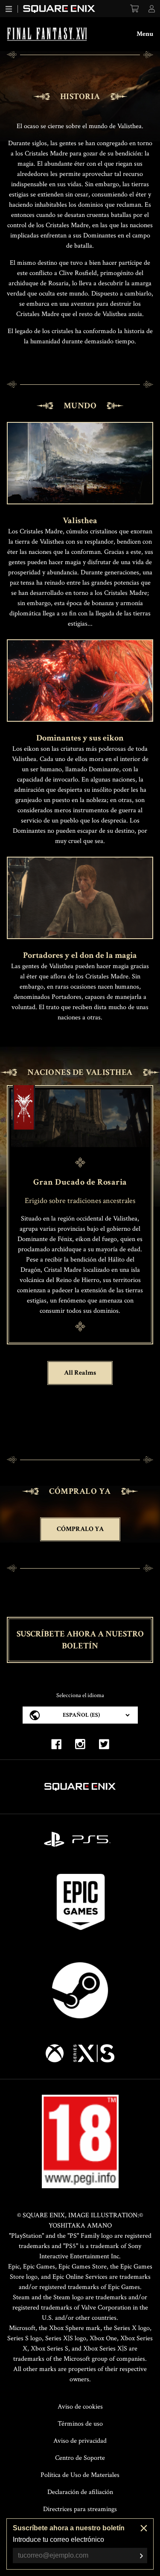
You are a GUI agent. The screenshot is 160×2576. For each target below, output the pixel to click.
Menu (145, 34)
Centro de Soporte (80, 2458)
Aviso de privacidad (80, 2441)
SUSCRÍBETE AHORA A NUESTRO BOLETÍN (80, 1640)
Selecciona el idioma (80, 1695)
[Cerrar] (144, 2528)
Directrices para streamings (80, 2509)
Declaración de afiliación (80, 2492)
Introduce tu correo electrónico (58, 2539)
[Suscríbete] (141, 2556)
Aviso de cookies (80, 2407)
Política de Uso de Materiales (80, 2475)
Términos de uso (80, 2424)
